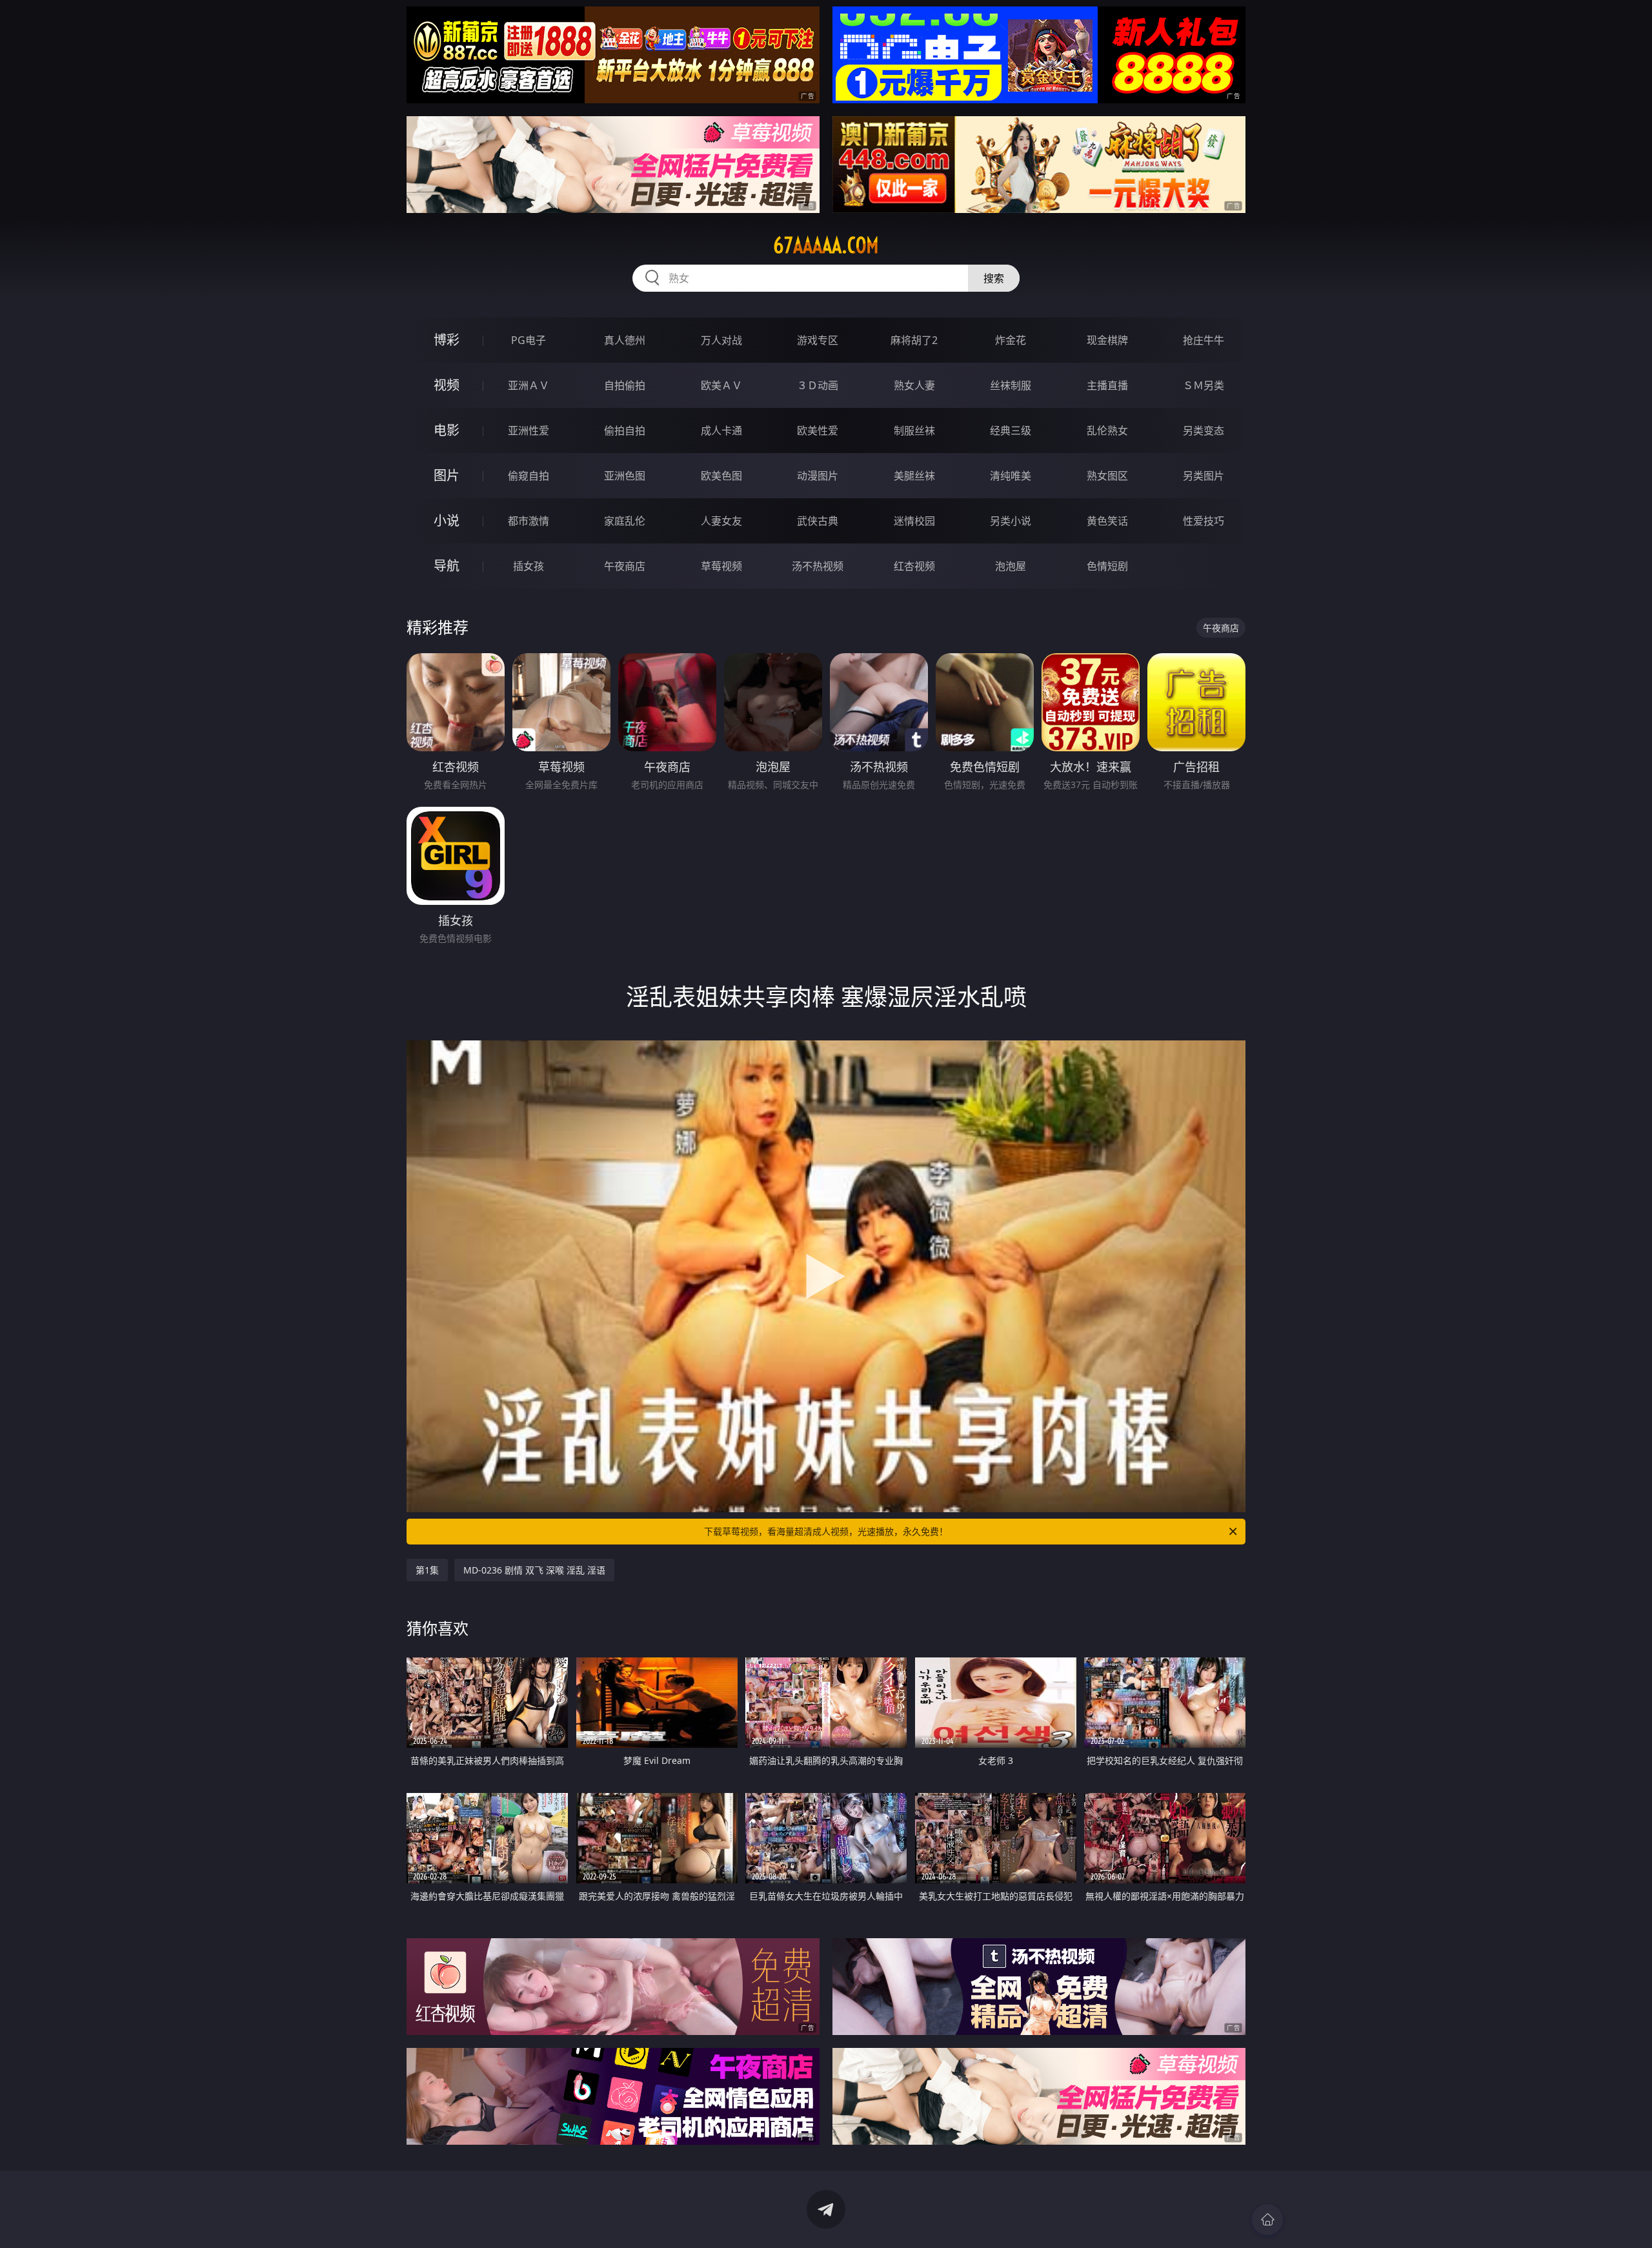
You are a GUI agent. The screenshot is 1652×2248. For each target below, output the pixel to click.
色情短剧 (1107, 566)
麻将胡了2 (914, 340)
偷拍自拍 (625, 430)
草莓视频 (721, 566)
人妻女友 (721, 521)
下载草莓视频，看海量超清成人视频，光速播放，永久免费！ (826, 1531)
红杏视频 (914, 566)
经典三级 (1011, 430)
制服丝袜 (914, 430)
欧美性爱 (818, 430)
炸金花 (1011, 340)
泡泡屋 (1011, 566)
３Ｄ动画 (818, 385)
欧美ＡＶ (721, 385)
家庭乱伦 (625, 521)
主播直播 (1107, 385)
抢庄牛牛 (1204, 340)
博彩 (447, 340)
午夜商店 (625, 566)
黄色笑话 (1107, 521)
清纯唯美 (1011, 476)
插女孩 (529, 566)
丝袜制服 (1011, 385)
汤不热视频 (818, 566)
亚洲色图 (625, 476)
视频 (447, 385)
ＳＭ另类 (1204, 385)
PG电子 (529, 340)
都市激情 (529, 521)
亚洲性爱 (529, 430)
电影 (447, 430)
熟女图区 (1107, 476)
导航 (447, 566)
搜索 (994, 278)
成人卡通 (721, 430)
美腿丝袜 (914, 476)
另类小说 (1011, 521)
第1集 (427, 1570)
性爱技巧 (1204, 521)
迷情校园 (914, 521)
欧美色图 (721, 476)
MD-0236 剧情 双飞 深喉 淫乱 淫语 (534, 1570)
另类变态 (1204, 430)
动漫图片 (818, 476)
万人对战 (721, 340)
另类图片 (1204, 476)
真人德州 (625, 340)
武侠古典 (818, 521)
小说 (447, 521)
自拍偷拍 (625, 385)
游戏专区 (818, 340)
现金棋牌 (1107, 340)
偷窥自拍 (529, 476)
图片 (447, 475)
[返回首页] (1267, 2220)
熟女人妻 (914, 385)
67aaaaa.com (826, 245)
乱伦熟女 (1107, 430)
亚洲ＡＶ (529, 385)
